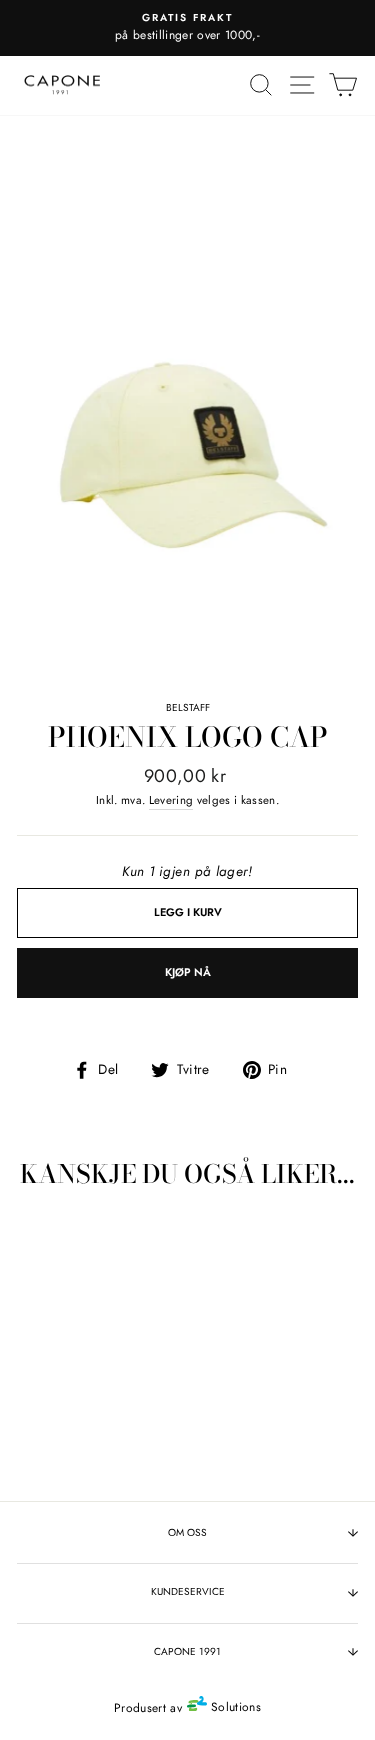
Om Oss (187, 1532)
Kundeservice (188, 1591)
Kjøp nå (188, 972)
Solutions (234, 1707)
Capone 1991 (187, 1651)
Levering (171, 800)
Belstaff (188, 707)
